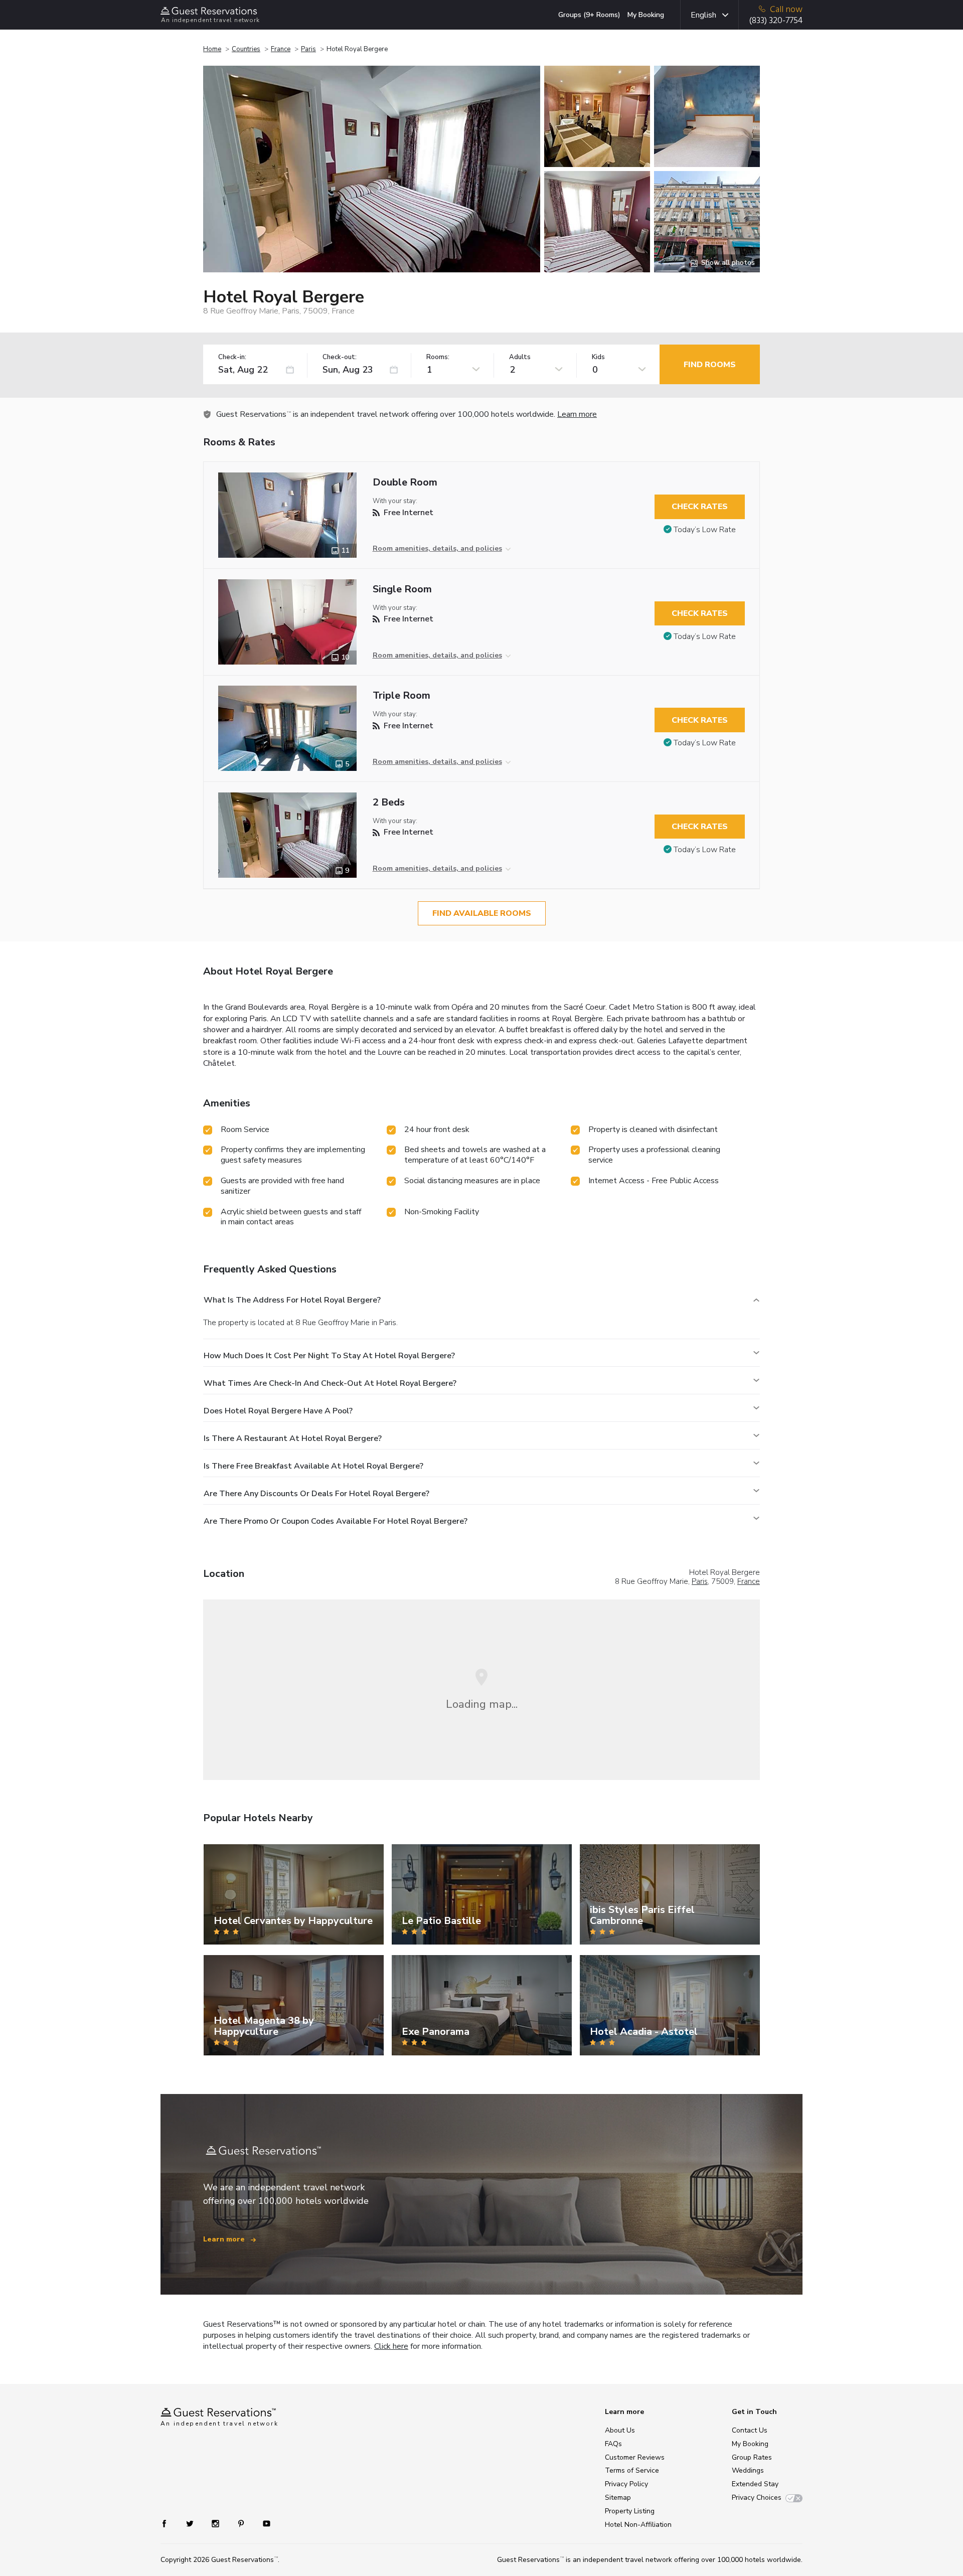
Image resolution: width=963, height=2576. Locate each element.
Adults (520, 357)
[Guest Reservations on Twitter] (191, 2523)
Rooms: (438, 357)
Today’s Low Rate (705, 530)
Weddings (748, 2470)
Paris (308, 49)
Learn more (577, 414)
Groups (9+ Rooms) (589, 15)
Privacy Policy (626, 2484)
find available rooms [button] (482, 913)
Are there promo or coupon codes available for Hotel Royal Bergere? (336, 1521)
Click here (391, 2346)
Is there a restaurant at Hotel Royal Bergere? (293, 1438)
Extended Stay (755, 2484)
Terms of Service (632, 2470)
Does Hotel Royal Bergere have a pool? (278, 1411)
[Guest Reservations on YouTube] (263, 2523)
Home (212, 49)
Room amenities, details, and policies (437, 548)
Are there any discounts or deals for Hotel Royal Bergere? (316, 1494)
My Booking (646, 15)
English (703, 15)
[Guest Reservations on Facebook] (169, 2523)
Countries (246, 49)
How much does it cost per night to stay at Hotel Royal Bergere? (329, 1356)
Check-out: (340, 357)
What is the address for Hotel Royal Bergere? (292, 1300)
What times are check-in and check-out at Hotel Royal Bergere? (330, 1383)
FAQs (613, 2444)
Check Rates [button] (700, 507)
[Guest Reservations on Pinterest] (242, 2523)
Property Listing (630, 2511)
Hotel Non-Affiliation (638, 2525)
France (281, 49)
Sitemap (618, 2498)
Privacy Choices (757, 2498)
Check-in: (232, 357)
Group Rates (752, 2457)
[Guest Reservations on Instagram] (216, 2523)
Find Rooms (710, 365)
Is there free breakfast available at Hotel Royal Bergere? (313, 1466)
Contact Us (750, 2430)
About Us (620, 2430)
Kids (598, 357)
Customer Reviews (635, 2457)
